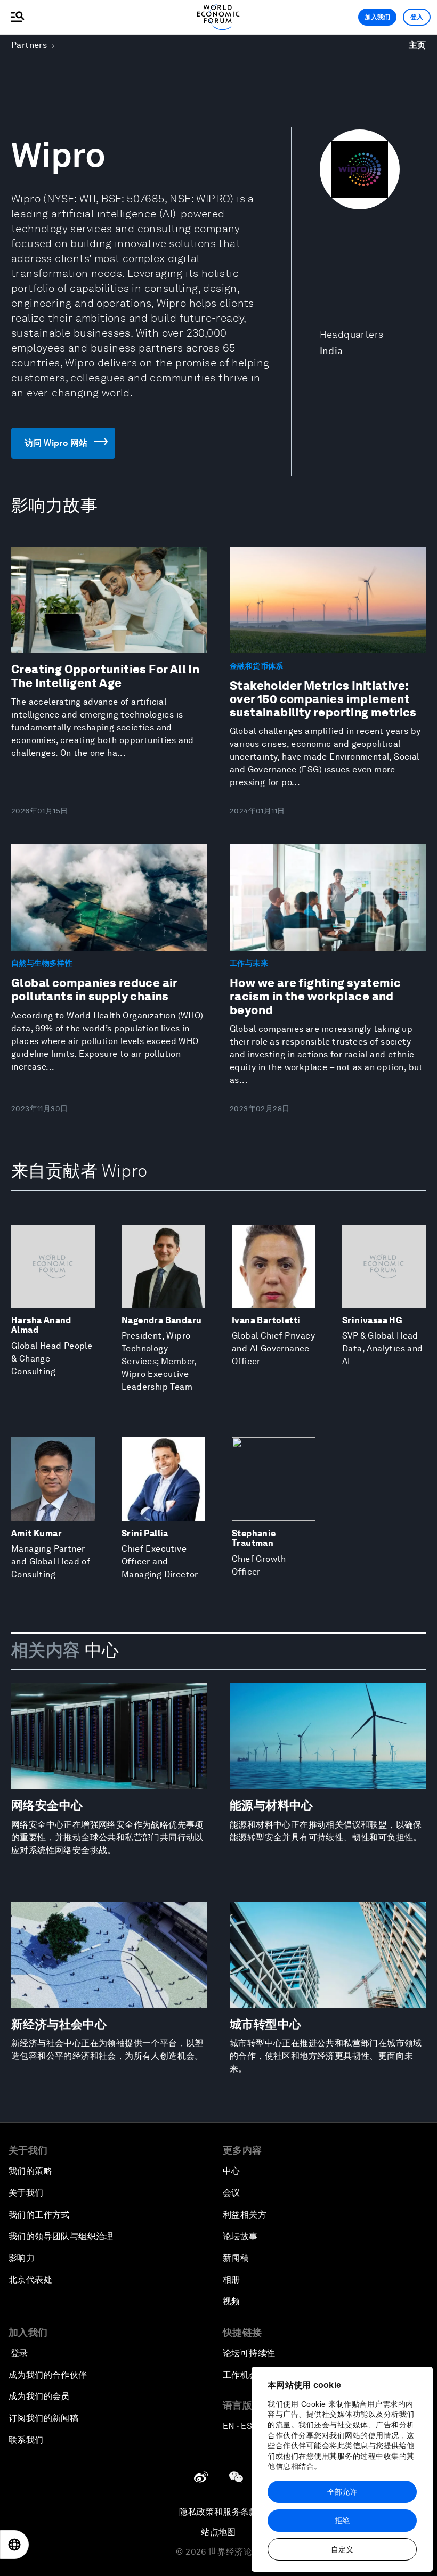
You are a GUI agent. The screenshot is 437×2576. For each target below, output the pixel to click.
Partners (29, 45)
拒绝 (342, 2521)
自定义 (342, 2549)
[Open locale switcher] (14, 2545)
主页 (418, 45)
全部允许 (342, 2492)
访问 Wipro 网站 (56, 443)
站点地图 (218, 2532)
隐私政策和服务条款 (218, 2512)
